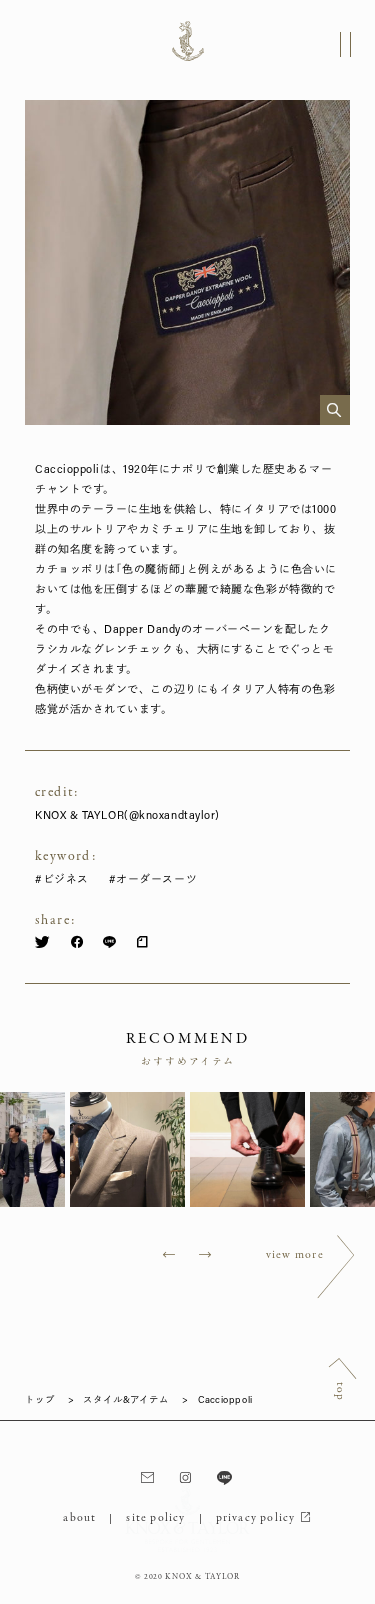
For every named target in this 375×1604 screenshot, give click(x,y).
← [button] (169, 1256)
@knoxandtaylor (172, 815)
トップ (40, 1400)
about (79, 1518)
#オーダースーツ (153, 879)
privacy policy (256, 1518)
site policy (155, 1518)
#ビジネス (62, 879)
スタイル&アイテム (126, 1400)
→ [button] (205, 1256)
